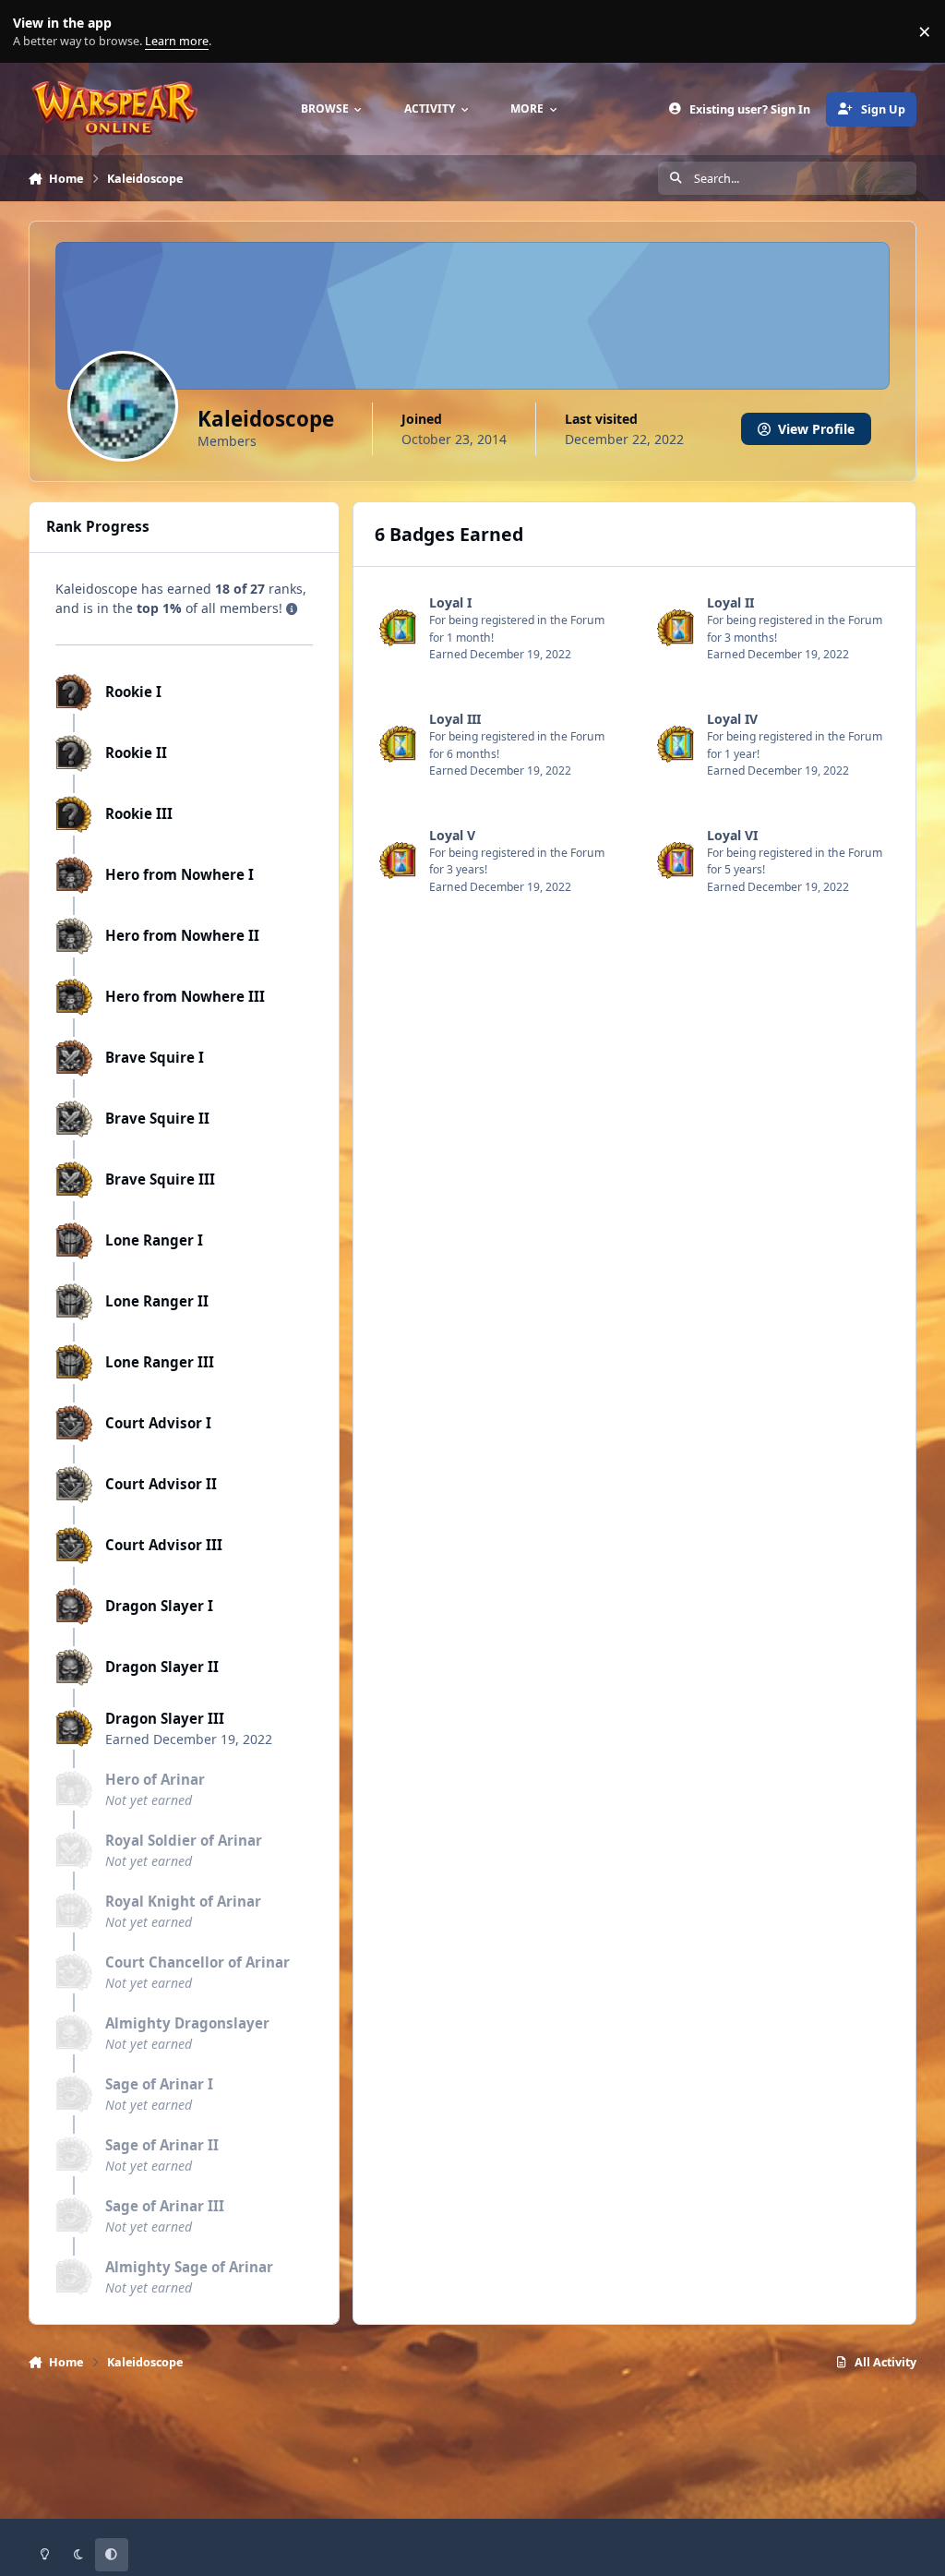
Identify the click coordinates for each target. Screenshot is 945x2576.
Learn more (36, 32)
